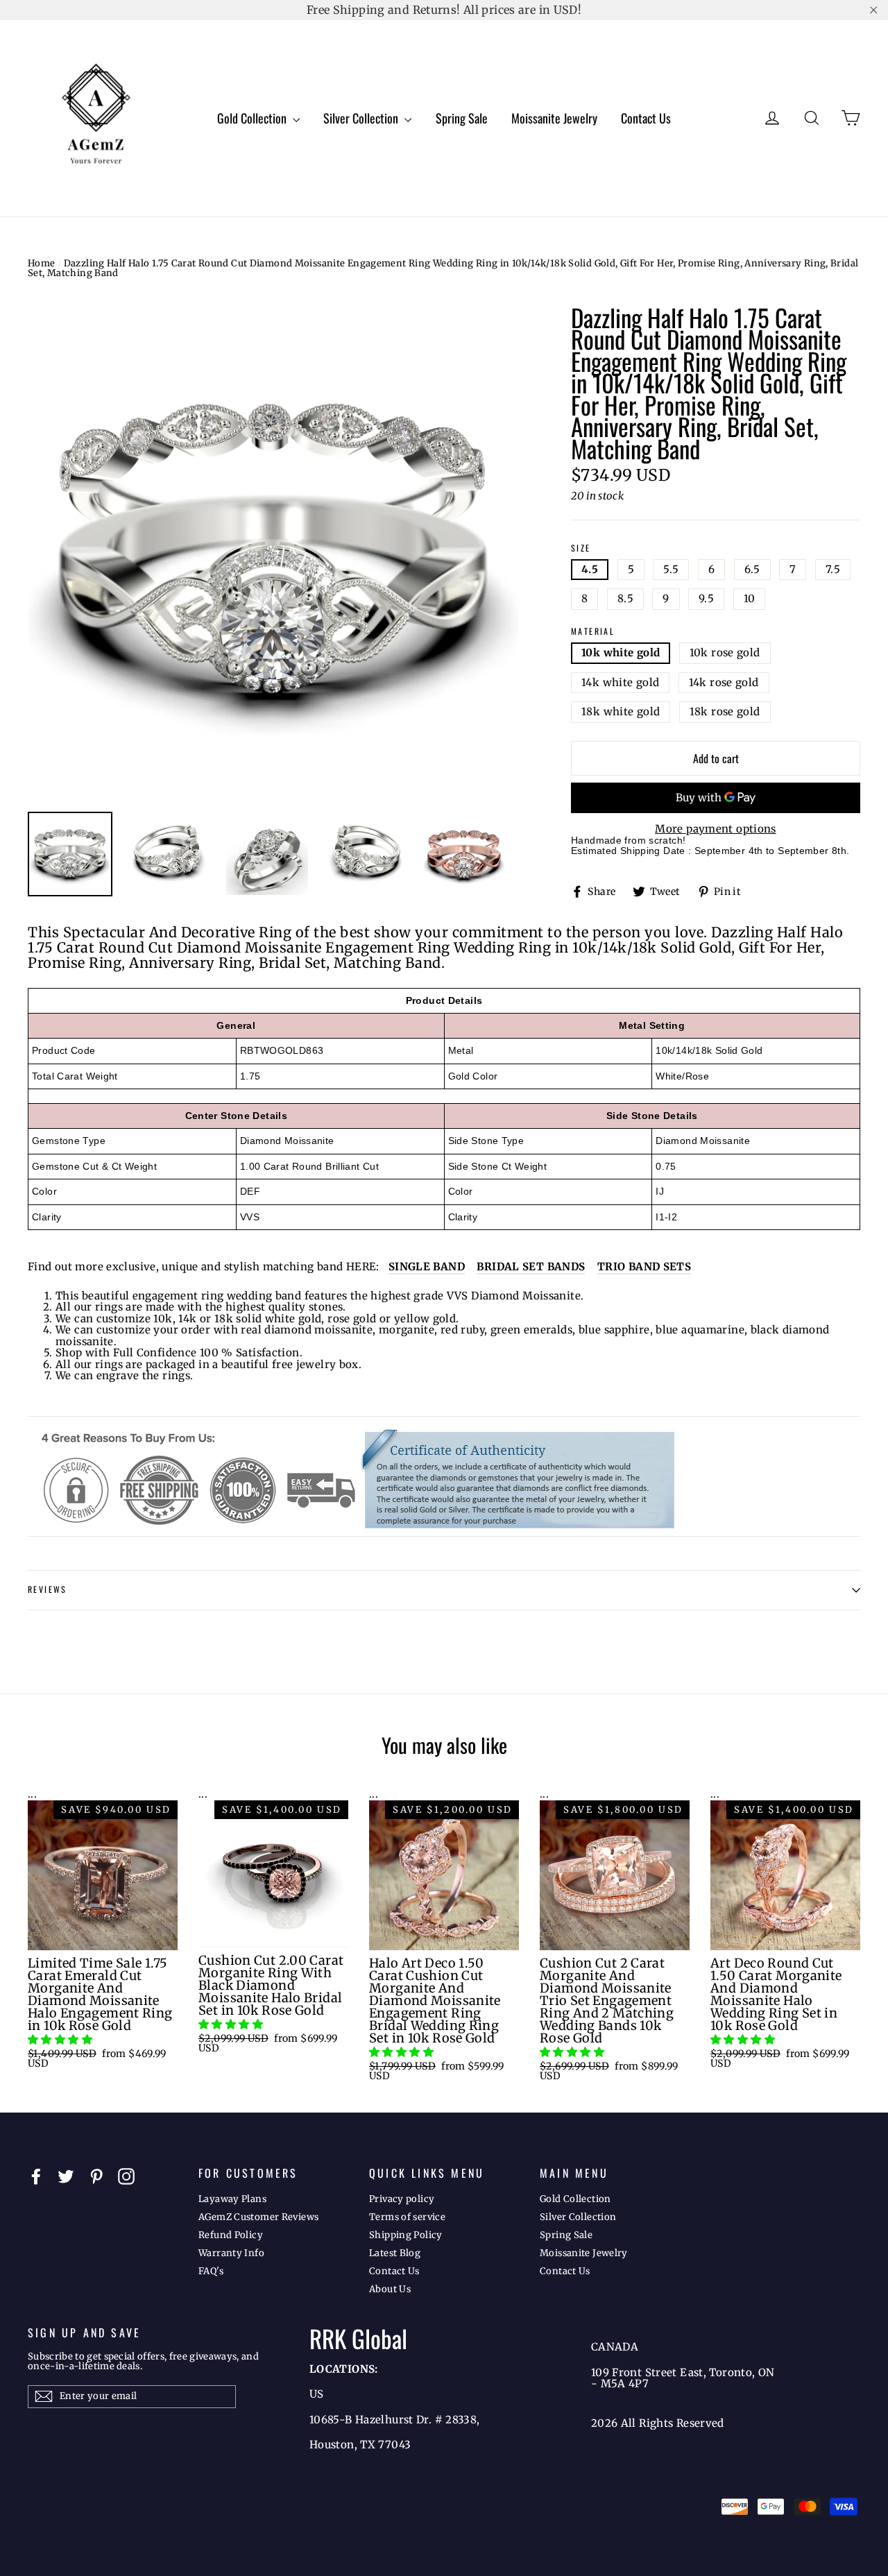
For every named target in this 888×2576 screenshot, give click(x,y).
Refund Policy (231, 2235)
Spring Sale (462, 118)
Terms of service (407, 2217)
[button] (61, 2039)
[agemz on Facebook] (36, 2176)
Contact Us (646, 118)
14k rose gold (724, 682)
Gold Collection (253, 118)
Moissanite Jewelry (554, 118)
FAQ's (211, 2271)
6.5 (752, 569)
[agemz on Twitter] (66, 2176)
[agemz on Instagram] (126, 2176)
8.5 (625, 598)
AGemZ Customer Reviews (258, 2217)
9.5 (706, 598)
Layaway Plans (232, 2199)
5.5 (671, 569)
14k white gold (620, 682)
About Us (390, 2289)
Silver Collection (362, 118)
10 (750, 598)
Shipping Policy (406, 2235)
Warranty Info (231, 2253)
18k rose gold (725, 711)
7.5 (833, 569)
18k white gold (621, 711)
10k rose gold (725, 652)
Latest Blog (395, 2253)
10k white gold (621, 652)
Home (42, 263)
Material (593, 632)
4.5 (590, 569)
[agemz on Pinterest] (96, 2176)
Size (581, 548)
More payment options (716, 829)
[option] (273, 552)
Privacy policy (402, 2199)
